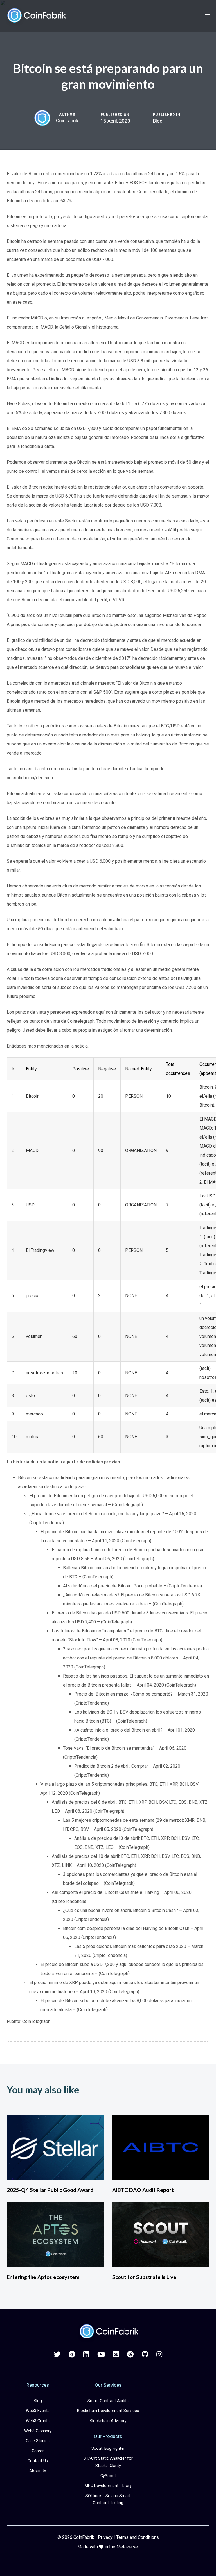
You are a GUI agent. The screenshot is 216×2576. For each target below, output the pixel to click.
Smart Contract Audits (108, 2401)
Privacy (105, 2537)
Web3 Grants (38, 2421)
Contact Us (38, 2461)
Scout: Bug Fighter (108, 2449)
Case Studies (38, 2441)
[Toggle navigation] (176, 16)
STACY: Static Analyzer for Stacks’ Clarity (108, 2462)
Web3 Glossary (38, 2431)
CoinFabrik (67, 121)
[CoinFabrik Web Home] (108, 2332)
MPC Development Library (108, 2486)
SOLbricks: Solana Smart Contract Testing (108, 2500)
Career (38, 2451)
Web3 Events (38, 2411)
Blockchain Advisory (108, 2421)
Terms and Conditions (138, 2537)
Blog (158, 121)
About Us (38, 2471)
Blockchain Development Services (108, 2411)
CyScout (108, 2476)
